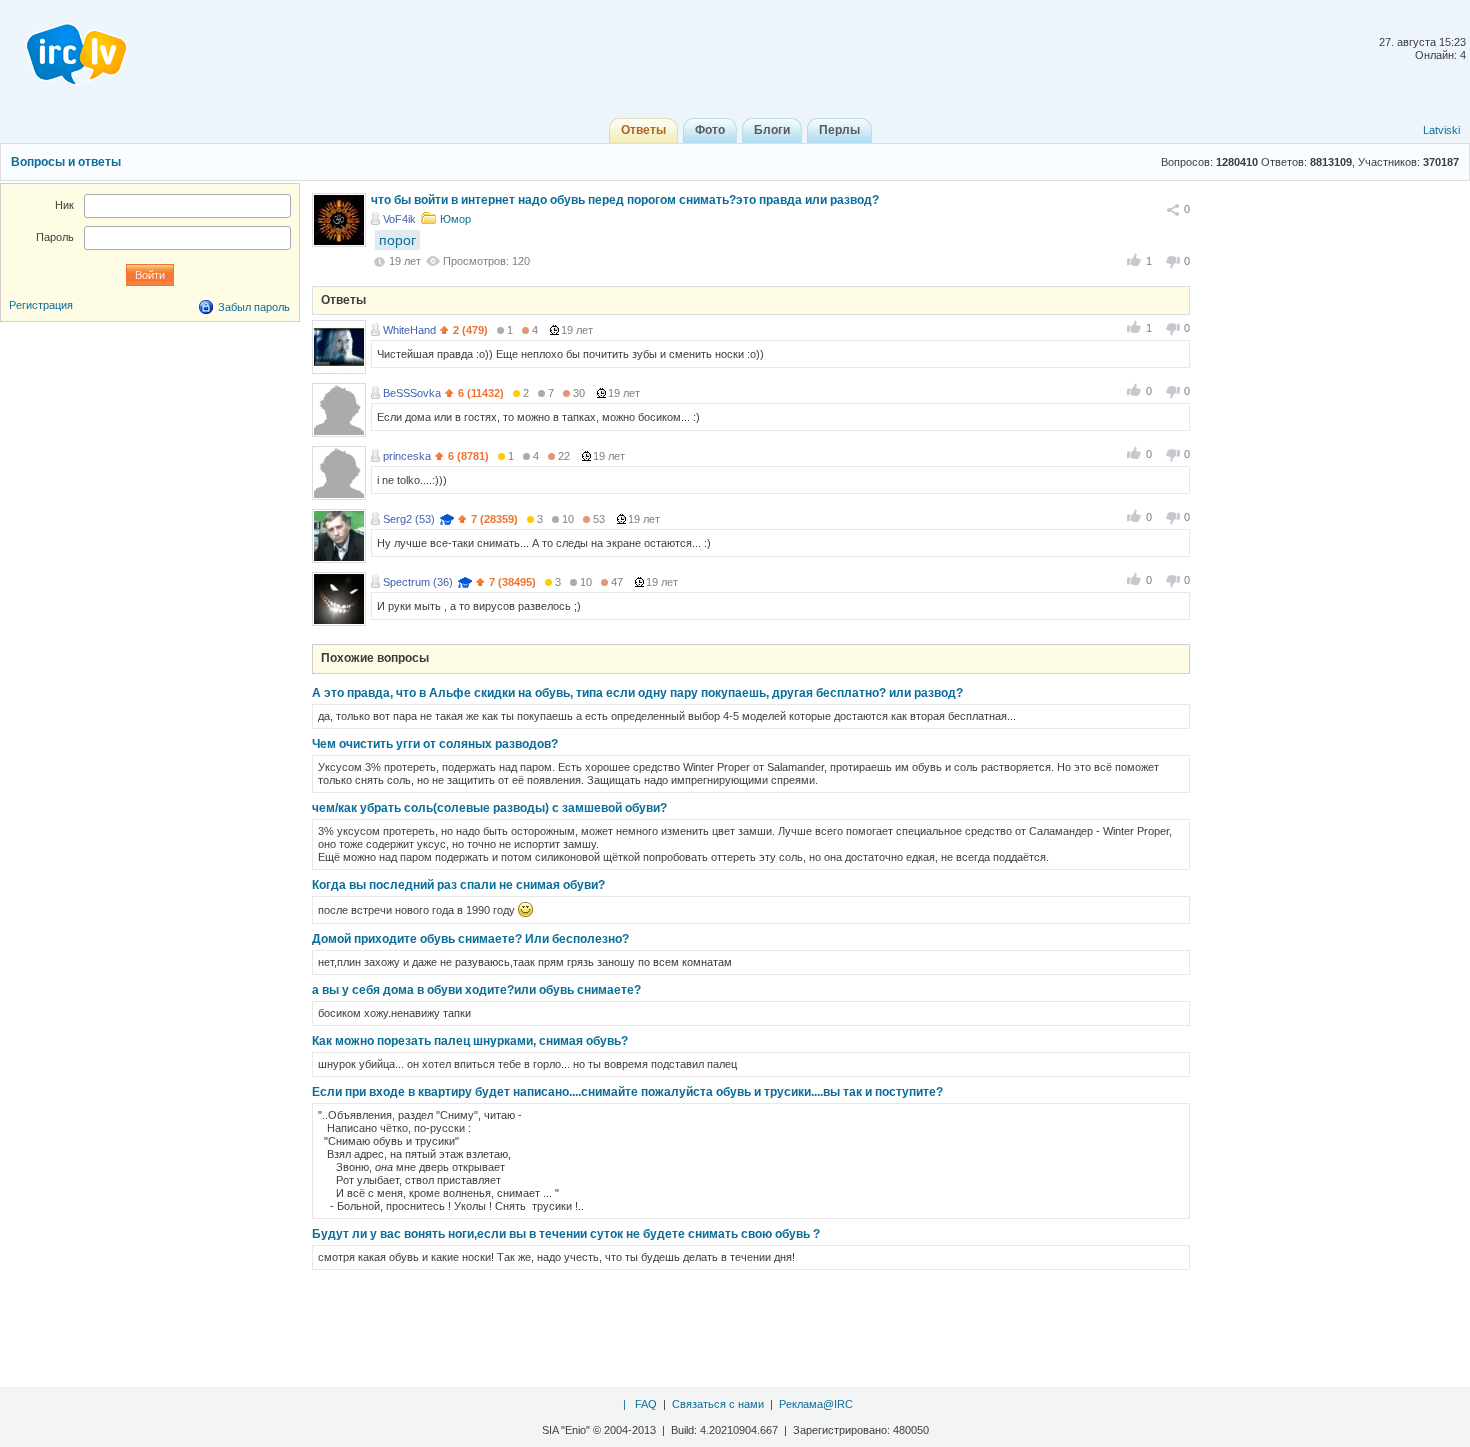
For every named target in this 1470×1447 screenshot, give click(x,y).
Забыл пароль (254, 307)
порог (397, 240)
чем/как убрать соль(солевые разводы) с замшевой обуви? (489, 808)
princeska (407, 456)
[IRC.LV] (64, 48)
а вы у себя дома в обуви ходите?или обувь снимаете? (476, 990)
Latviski (1441, 130)
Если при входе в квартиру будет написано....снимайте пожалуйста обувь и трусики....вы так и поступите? (627, 1092)
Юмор (455, 219)
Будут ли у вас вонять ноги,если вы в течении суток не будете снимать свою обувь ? (566, 1234)
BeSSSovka (412, 393)
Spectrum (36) (418, 582)
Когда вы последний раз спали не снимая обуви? (458, 885)
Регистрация (41, 305)
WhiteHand (409, 330)
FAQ (646, 1404)
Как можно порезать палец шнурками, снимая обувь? (470, 1041)
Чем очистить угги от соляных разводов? (435, 744)
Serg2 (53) (409, 519)
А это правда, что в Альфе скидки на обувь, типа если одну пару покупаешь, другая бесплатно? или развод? (637, 693)
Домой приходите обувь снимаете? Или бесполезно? (470, 939)
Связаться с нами (718, 1404)
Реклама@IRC (816, 1404)
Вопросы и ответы (66, 162)
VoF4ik (399, 219)
